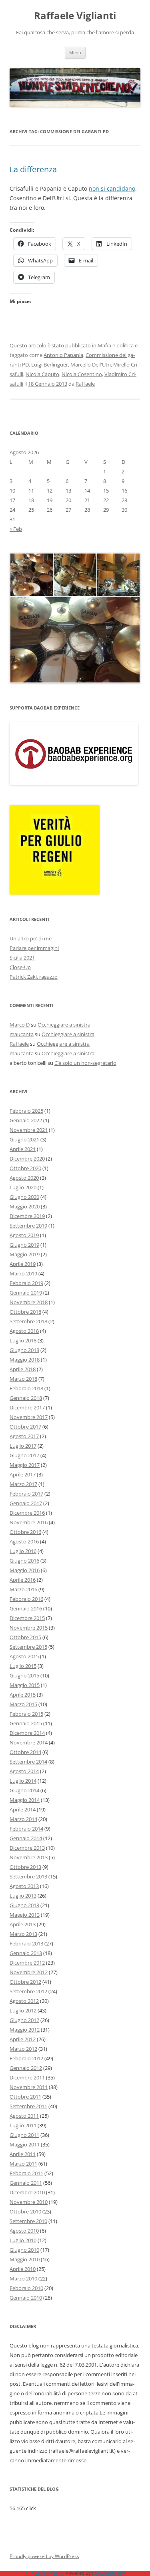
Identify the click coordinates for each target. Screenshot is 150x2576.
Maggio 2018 (25, 1360)
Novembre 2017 (29, 1417)
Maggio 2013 (25, 1915)
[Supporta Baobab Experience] (74, 783)
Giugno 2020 (24, 1197)
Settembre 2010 (28, 2221)
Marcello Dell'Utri (91, 365)
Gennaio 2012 (26, 2068)
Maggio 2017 (25, 1465)
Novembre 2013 (29, 1857)
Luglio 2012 (23, 2010)
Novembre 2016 (29, 1522)
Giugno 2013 (24, 1905)
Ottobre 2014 (25, 1752)
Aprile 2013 (23, 1924)
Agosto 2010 (24, 2231)
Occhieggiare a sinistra (64, 1025)
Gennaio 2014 (26, 1838)
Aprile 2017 (23, 1474)
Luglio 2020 (23, 1187)
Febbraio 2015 (26, 1714)
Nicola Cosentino (82, 374)
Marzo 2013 (23, 1934)
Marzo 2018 (23, 1379)
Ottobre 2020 (25, 1168)
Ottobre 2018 (25, 1312)
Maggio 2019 (25, 1254)
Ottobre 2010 (25, 2211)
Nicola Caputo (42, 374)
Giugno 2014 (24, 1790)
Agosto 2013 (24, 1886)
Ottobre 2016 (25, 1532)
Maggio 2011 (25, 2144)
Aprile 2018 (23, 1369)
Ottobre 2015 (25, 1637)
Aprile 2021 (23, 1149)
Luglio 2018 (23, 1340)
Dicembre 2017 (27, 1407)
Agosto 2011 (24, 2116)
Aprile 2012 (23, 2039)
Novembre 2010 (29, 2202)
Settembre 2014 (28, 1762)
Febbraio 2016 (26, 1599)
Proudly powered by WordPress (44, 2556)
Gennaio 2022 (26, 1120)
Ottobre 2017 (25, 1427)
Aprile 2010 (23, 2269)
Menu (75, 52)
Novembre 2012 (29, 1972)
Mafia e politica (116, 345)
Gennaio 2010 (26, 2298)
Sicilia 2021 (22, 958)
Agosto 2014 (24, 1771)
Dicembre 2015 (27, 1618)
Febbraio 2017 (26, 1494)
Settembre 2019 (28, 1226)
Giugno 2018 (24, 1350)
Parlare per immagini (34, 948)
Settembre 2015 (28, 1647)
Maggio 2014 (25, 1800)
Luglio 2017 (23, 1446)
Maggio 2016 (25, 1570)
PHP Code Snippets (44, 2573)
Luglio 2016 (23, 1551)
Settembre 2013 (28, 1876)
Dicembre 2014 (27, 1733)
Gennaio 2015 (26, 1723)
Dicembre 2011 (27, 2077)
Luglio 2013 (23, 1896)
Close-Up (20, 967)
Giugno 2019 (24, 1245)
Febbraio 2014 (26, 1829)
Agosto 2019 (24, 1235)
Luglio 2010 (23, 2240)
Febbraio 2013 (26, 1943)
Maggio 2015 (25, 1685)
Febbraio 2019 (26, 1283)
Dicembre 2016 (27, 1513)
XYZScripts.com (110, 2573)
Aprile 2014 (23, 1809)
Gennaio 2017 (26, 1503)
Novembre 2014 (29, 1742)
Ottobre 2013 (25, 1867)
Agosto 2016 (24, 1541)
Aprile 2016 (23, 1580)
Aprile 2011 (23, 2154)
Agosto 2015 (24, 1656)
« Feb (16, 529)
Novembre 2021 (29, 1130)
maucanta (22, 1034)
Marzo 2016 (23, 1589)
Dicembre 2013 (27, 1848)
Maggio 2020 (25, 1206)
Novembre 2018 (29, 1302)
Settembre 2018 (28, 1321)
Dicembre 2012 (27, 1963)
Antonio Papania (63, 355)
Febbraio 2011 (26, 2173)
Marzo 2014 (23, 1819)
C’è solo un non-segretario (85, 1063)
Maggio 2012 (25, 2030)
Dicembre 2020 (27, 1159)
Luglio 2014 (23, 1781)
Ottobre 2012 (25, 1982)
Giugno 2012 (24, 2020)
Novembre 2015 (29, 1628)
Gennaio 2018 (26, 1398)
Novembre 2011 (29, 2087)
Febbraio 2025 (26, 1111)
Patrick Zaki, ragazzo (34, 977)
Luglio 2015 (23, 1666)
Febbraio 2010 (26, 2288)
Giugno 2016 (24, 1561)
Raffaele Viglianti (75, 16)
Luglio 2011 (23, 2125)
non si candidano (112, 188)
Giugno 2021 (24, 1139)
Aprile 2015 (23, 1695)
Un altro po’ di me (31, 938)
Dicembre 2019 (27, 1216)
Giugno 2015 (24, 1675)
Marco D (20, 1025)
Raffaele (85, 384)
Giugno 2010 (24, 2250)
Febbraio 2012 (26, 2058)
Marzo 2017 (23, 1484)
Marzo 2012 (23, 2049)
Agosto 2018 (24, 1331)
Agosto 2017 (24, 1436)
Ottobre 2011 (25, 2097)
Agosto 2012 (24, 2001)
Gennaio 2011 (26, 2183)
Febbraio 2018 (26, 1388)
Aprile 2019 (23, 1264)
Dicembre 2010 (27, 2192)
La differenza (33, 169)
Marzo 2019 (23, 1273)
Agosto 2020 (24, 1178)
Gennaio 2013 (26, 1953)
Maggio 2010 (25, 2259)
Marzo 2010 (23, 2278)
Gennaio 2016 (26, 1608)
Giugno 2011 (24, 2135)
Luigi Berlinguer (50, 365)
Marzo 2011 (23, 2164)
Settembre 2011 (28, 2106)
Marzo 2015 (23, 1704)
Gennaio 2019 (26, 1293)
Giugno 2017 (24, 1455)
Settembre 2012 (28, 1991)
